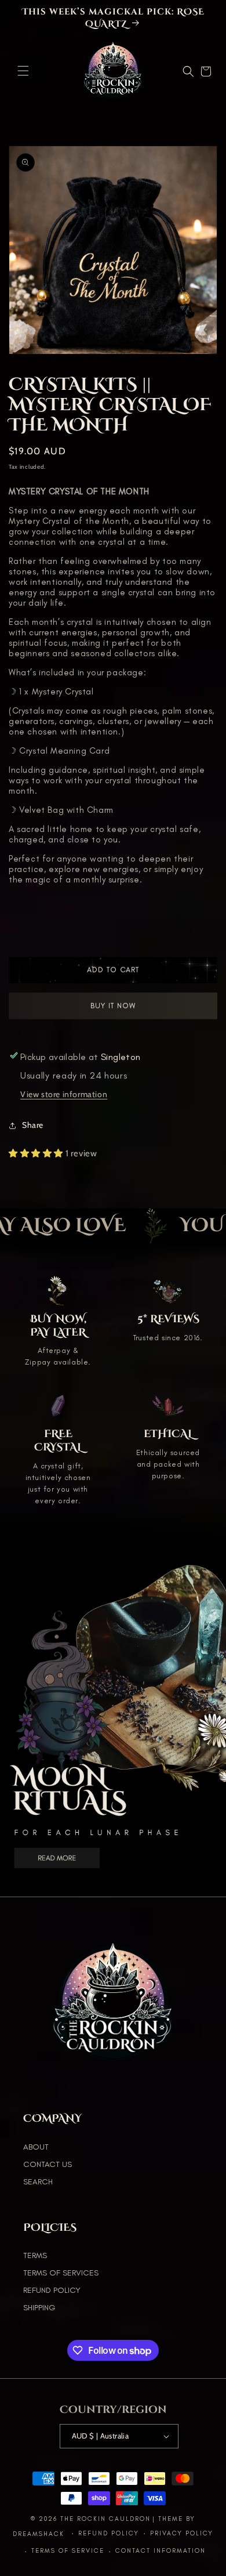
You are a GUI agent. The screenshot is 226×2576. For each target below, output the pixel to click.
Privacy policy (182, 2533)
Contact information (161, 2551)
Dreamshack (40, 2533)
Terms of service (68, 2551)
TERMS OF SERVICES (61, 2273)
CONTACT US (48, 2164)
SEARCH (38, 2182)
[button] (23, 71)
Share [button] (33, 1125)
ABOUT (36, 2147)
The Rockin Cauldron (105, 2519)
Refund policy (109, 2533)
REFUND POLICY (52, 2290)
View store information (64, 1094)
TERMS (35, 2255)
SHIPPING (39, 2308)
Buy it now (113, 1009)
